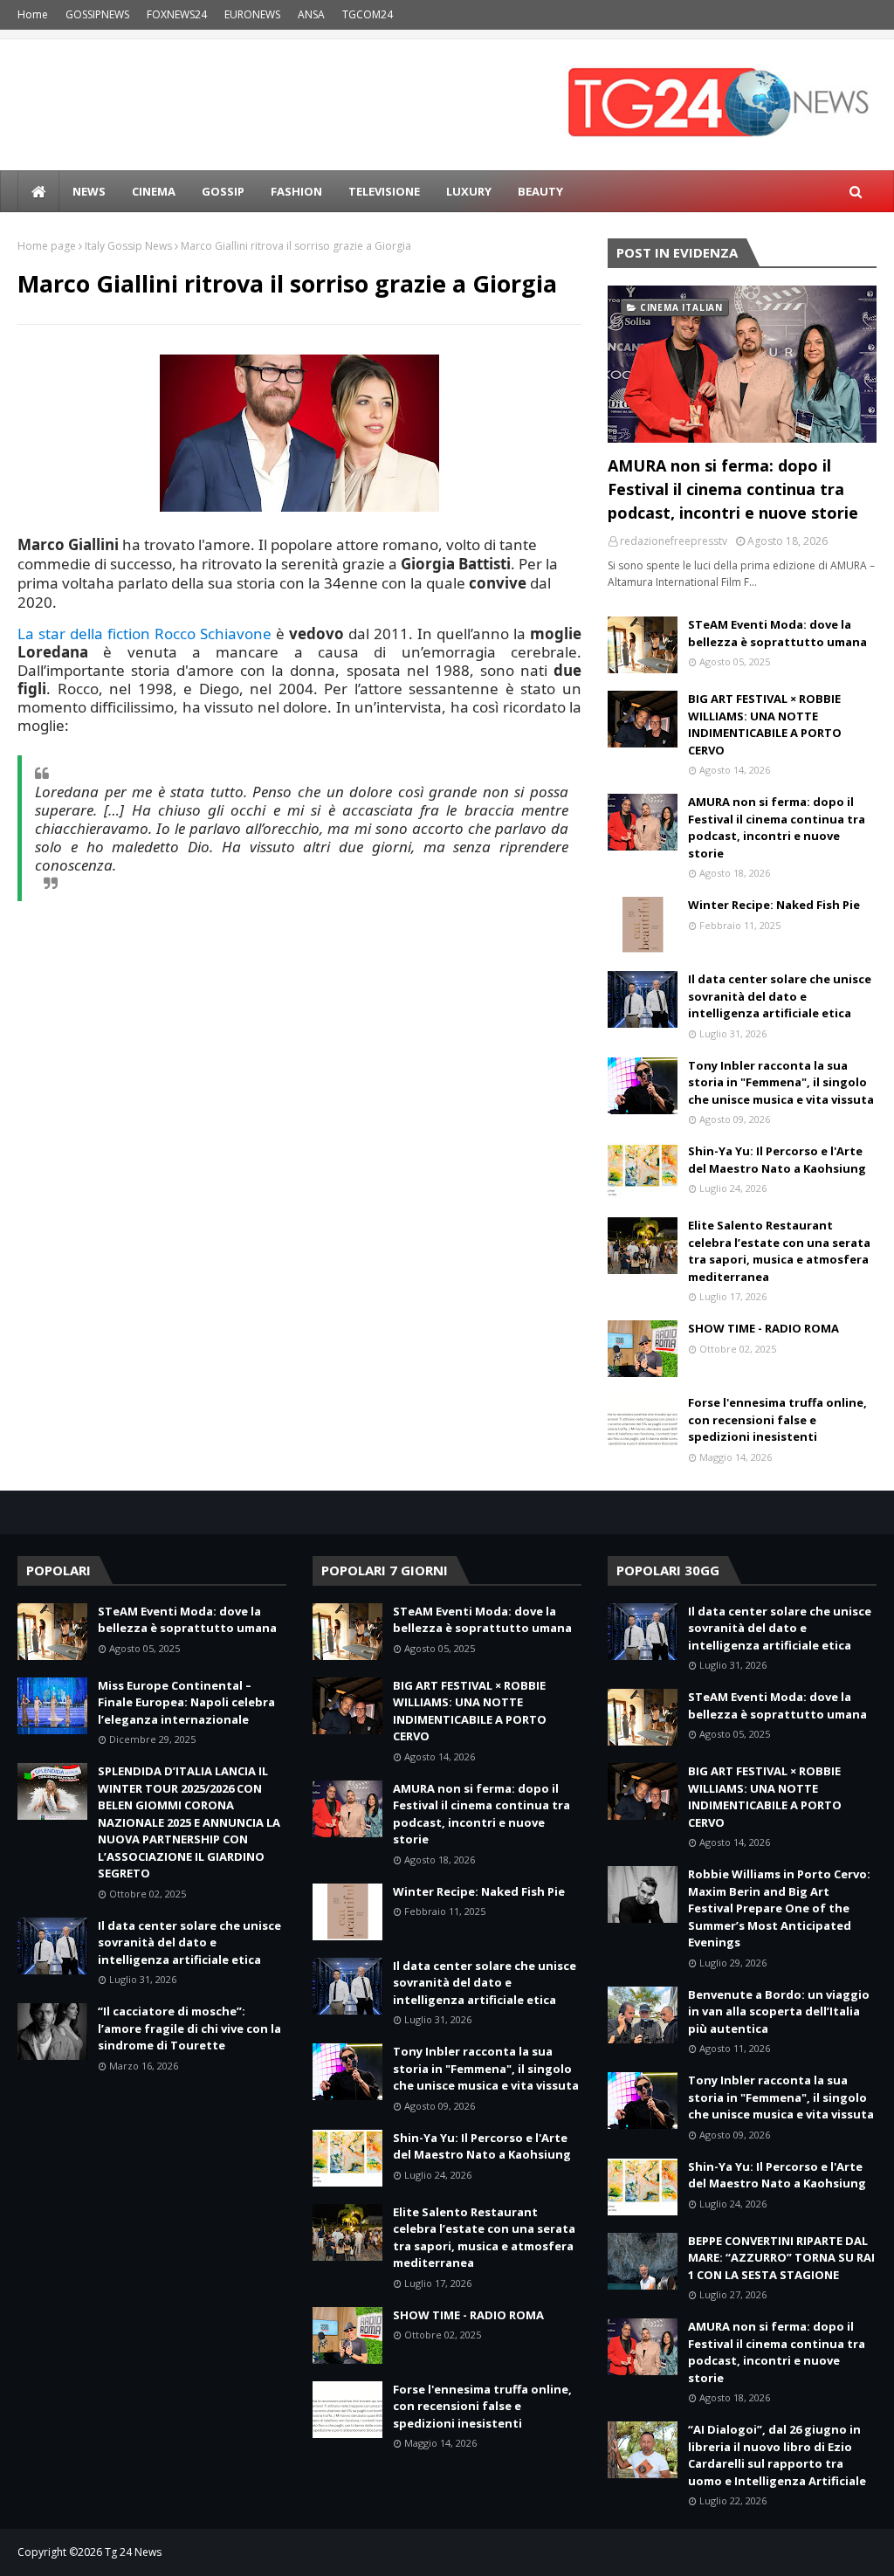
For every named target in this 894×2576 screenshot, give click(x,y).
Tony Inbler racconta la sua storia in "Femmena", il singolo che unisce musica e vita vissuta (781, 1082)
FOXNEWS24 (177, 14)
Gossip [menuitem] (223, 191)
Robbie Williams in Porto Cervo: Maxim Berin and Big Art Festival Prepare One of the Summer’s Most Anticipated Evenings (779, 1908)
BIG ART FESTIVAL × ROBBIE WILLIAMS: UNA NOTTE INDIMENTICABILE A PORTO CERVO (765, 724)
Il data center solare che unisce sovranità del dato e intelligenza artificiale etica (780, 996)
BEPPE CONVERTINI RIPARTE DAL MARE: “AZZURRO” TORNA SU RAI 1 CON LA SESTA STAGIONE (781, 2258)
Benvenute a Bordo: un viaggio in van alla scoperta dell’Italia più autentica (779, 2011)
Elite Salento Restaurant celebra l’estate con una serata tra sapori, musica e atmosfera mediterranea (779, 1251)
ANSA (311, 14)
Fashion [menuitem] (296, 191)
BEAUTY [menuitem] (540, 191)
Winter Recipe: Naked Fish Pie (774, 905)
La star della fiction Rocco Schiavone (144, 634)
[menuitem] (38, 191)
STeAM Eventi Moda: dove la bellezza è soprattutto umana (777, 633)
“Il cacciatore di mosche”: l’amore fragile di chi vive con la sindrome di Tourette (189, 2028)
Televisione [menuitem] (384, 191)
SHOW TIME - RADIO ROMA (763, 1328)
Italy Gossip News (128, 246)
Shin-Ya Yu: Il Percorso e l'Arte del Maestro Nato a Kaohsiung (777, 1160)
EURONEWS (252, 14)
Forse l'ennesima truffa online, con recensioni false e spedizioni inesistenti (777, 1419)
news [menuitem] (89, 191)
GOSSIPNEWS (97, 14)
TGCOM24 (368, 14)
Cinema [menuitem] (154, 191)
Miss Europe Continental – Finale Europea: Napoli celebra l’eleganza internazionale (186, 1702)
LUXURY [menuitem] (469, 191)
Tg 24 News (133, 2552)
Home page (47, 246)
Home (33, 14)
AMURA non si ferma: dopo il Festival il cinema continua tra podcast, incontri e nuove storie (733, 489)
